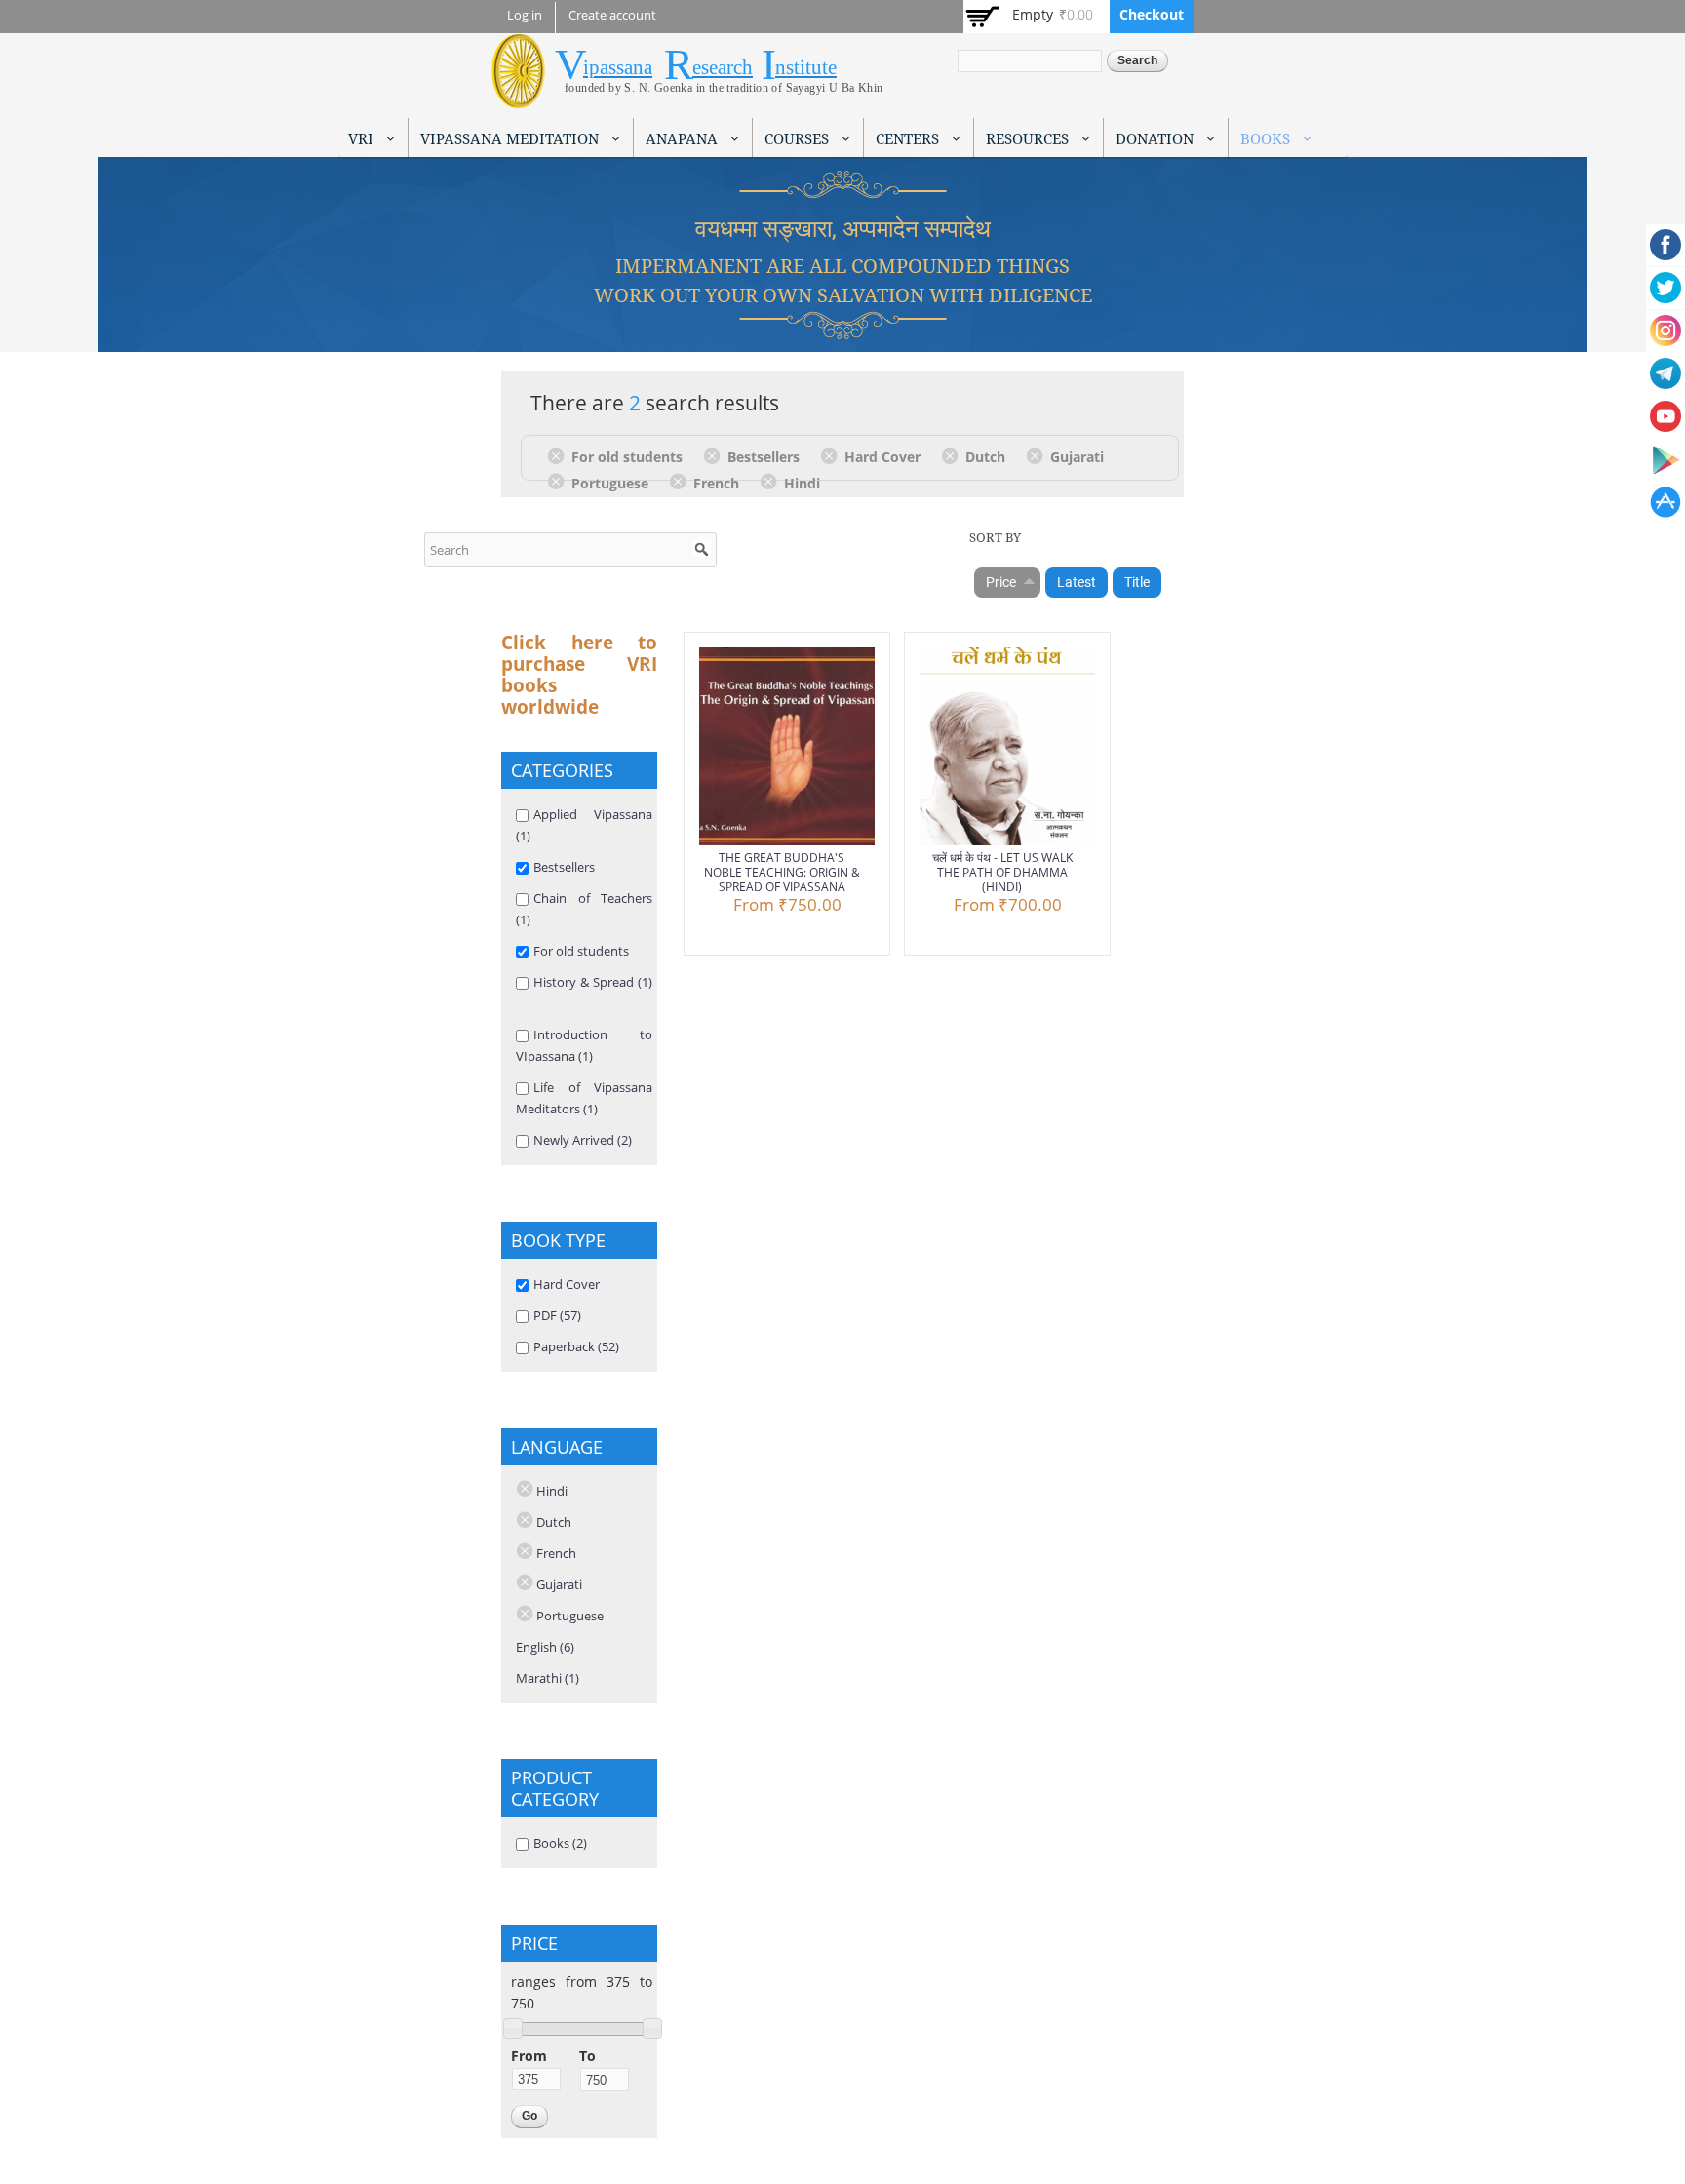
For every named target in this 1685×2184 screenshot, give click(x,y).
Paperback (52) (576, 1346)
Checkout (1152, 14)
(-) (559, 455)
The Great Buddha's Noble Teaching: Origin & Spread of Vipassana (782, 872)
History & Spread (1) (593, 982)
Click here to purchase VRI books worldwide (579, 675)
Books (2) (560, 1843)
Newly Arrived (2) (583, 1140)
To (588, 2056)
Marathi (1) (548, 1678)
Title (1137, 582)
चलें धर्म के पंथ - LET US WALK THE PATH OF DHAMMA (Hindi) (1002, 872)
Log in (525, 15)
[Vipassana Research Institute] (518, 97)
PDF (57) (557, 1315)
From (529, 2056)
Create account (612, 15)
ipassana (618, 67)
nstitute (806, 67)
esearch (723, 67)
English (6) (545, 1647)
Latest (1077, 582)
